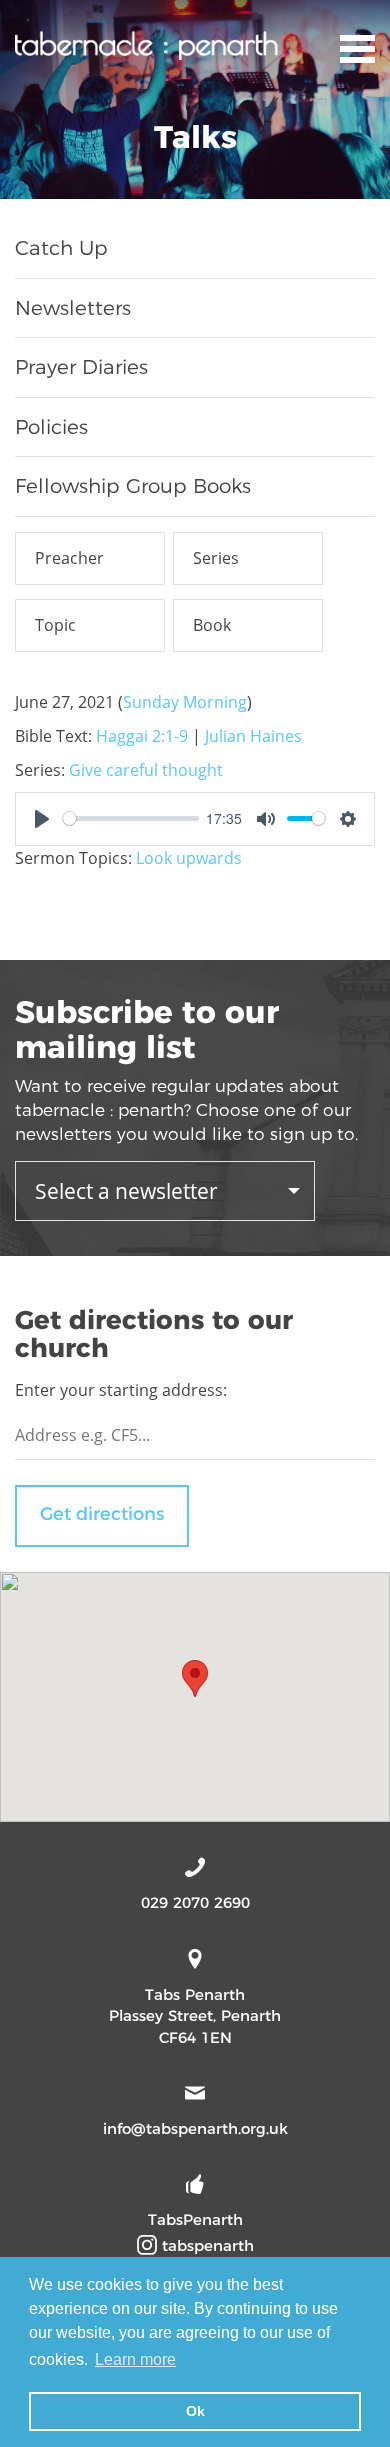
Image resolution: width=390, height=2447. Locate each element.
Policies (51, 427)
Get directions (102, 1514)
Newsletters (73, 308)
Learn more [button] (135, 2359)
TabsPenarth (195, 2219)
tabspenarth (205, 2245)
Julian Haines (253, 736)
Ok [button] (195, 2411)
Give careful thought (146, 770)
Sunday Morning (185, 702)
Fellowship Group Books (133, 486)
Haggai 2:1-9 (142, 736)
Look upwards (189, 858)
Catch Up (61, 248)
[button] (195, 1678)
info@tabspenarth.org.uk (195, 2128)
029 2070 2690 (195, 1902)
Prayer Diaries (81, 367)
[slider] (131, 818)
